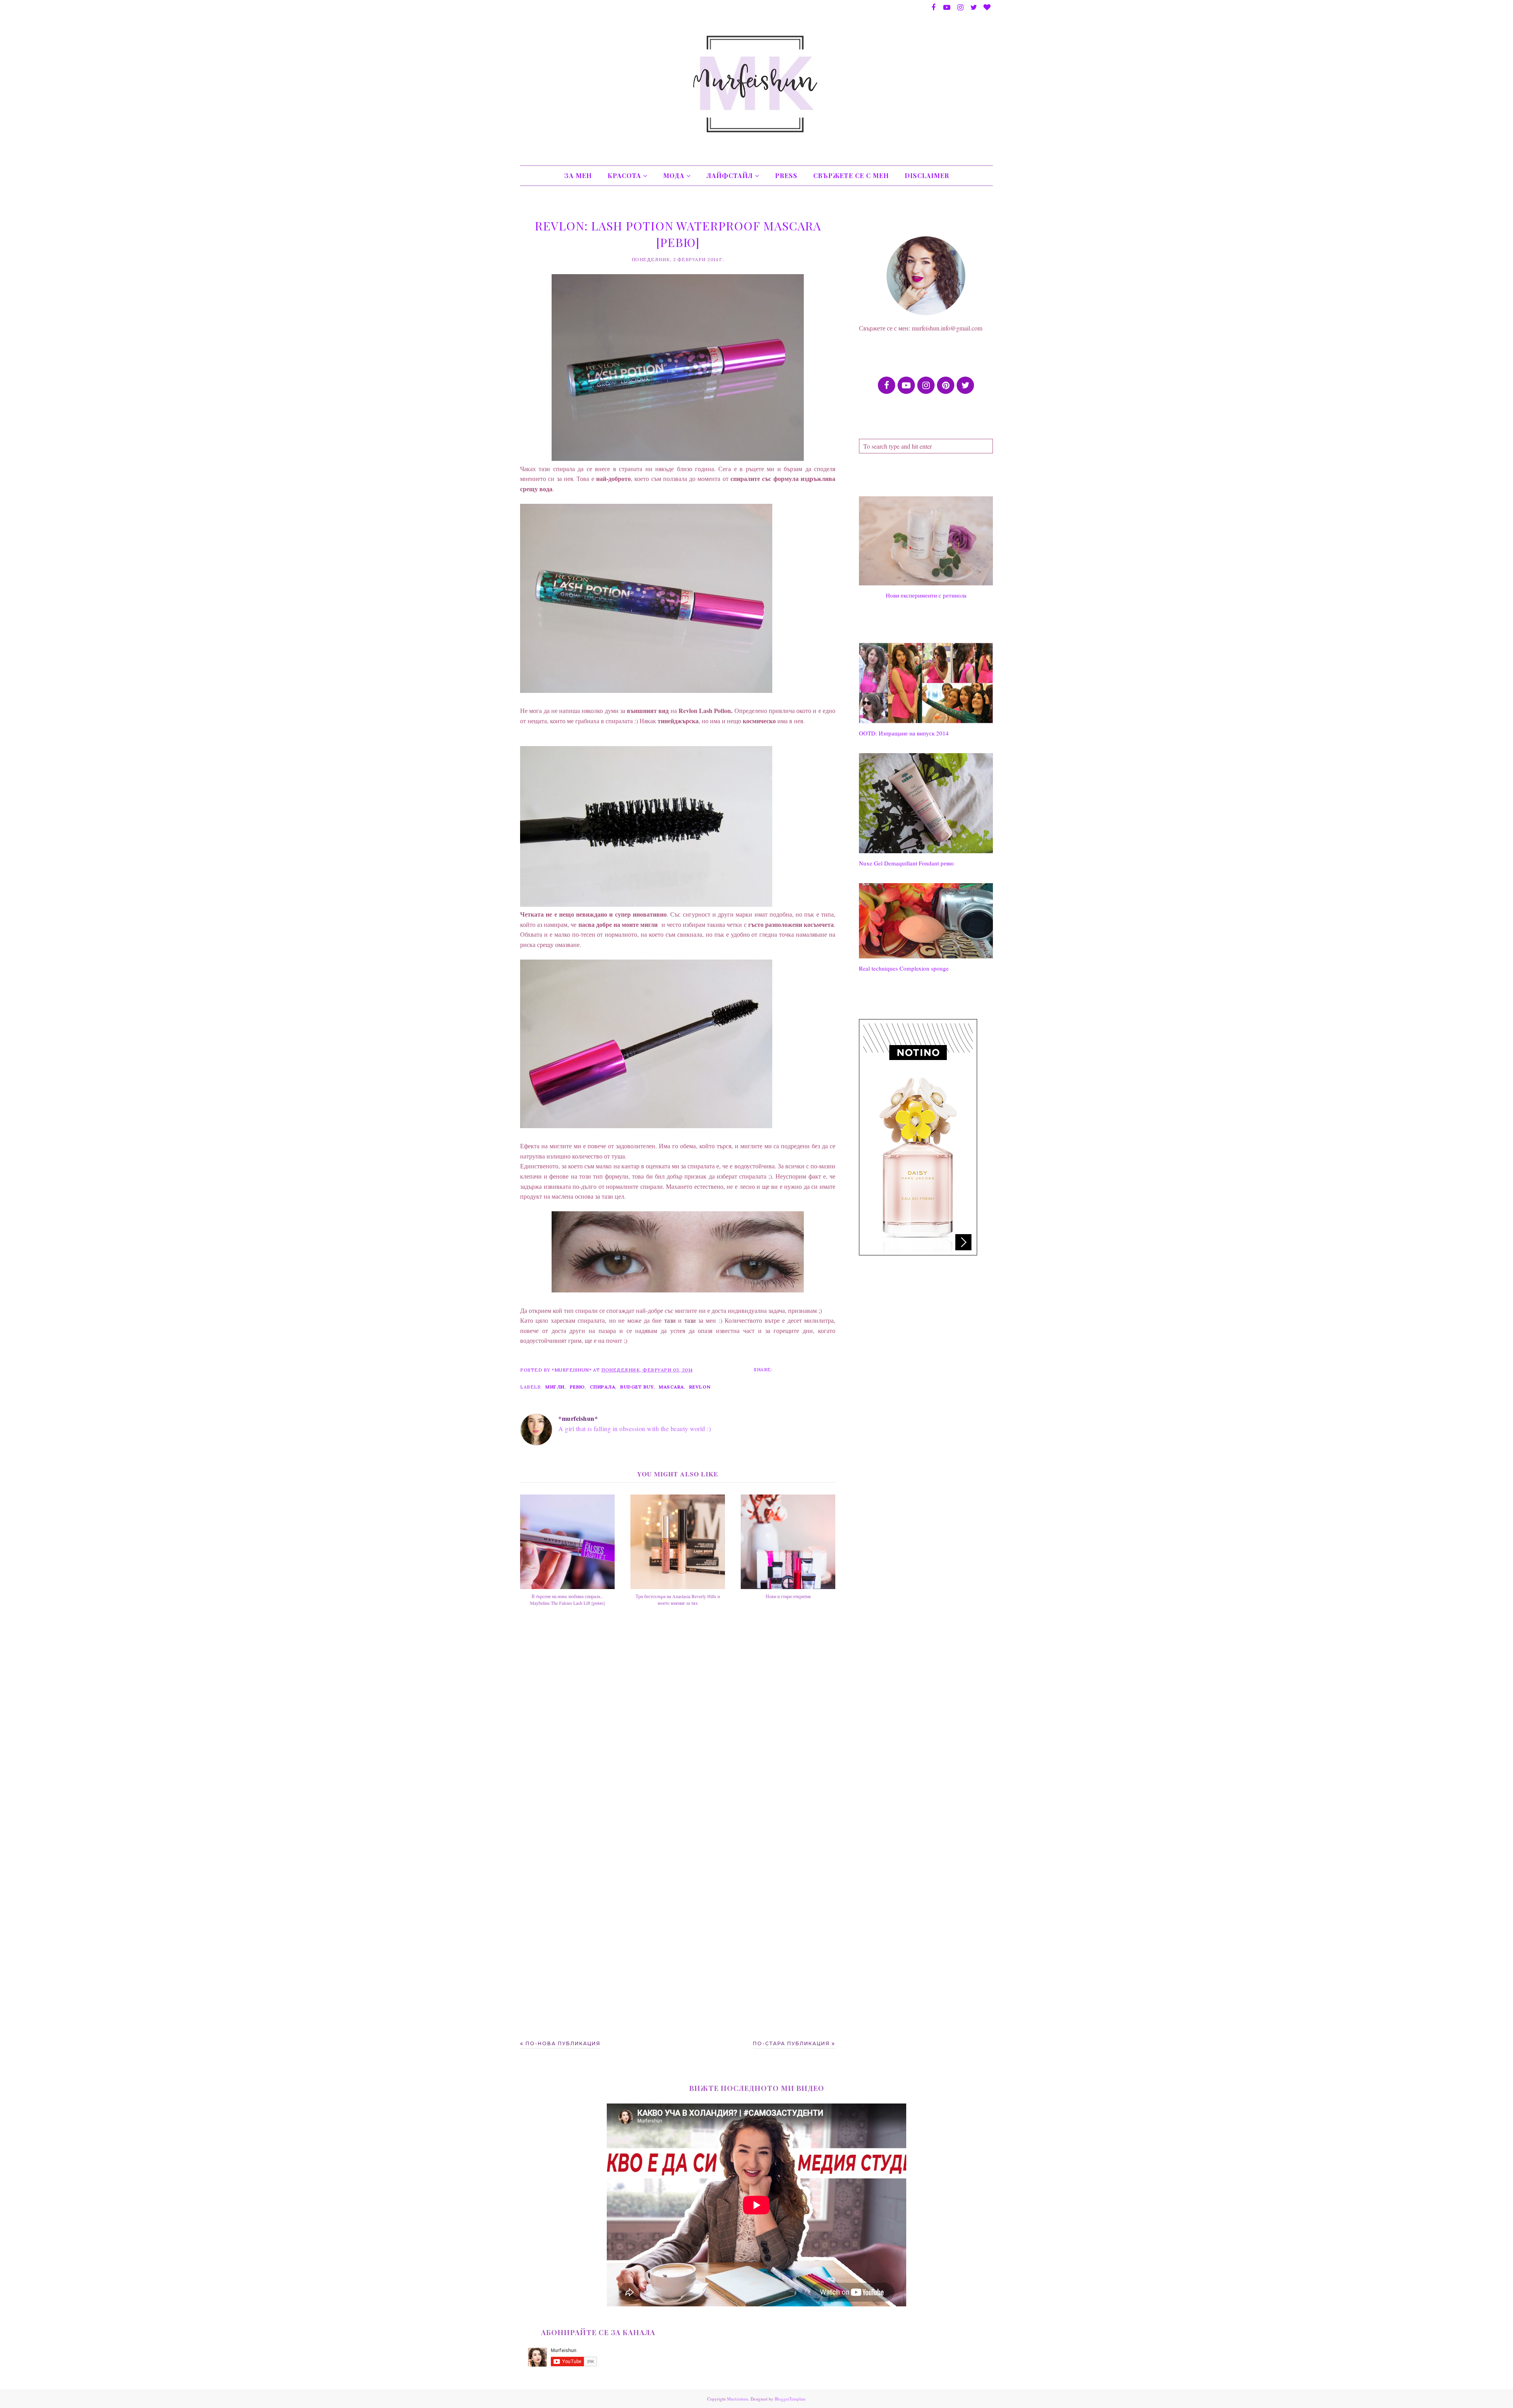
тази (670, 1320)
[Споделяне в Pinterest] (814, 1369)
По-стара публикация (791, 2043)
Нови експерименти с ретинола (926, 595)
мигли (555, 1387)
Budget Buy (637, 1387)
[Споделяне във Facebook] (784, 1369)
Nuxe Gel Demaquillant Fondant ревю (906, 863)
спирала (603, 1387)
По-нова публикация (563, 2043)
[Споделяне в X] (799, 1369)
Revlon (700, 1387)
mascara (671, 1387)
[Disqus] (678, 1732)
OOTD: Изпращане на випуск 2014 (904, 733)
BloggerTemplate (790, 2399)
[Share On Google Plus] (829, 1369)
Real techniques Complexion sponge (904, 968)
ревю (577, 1387)
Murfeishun (738, 2399)
